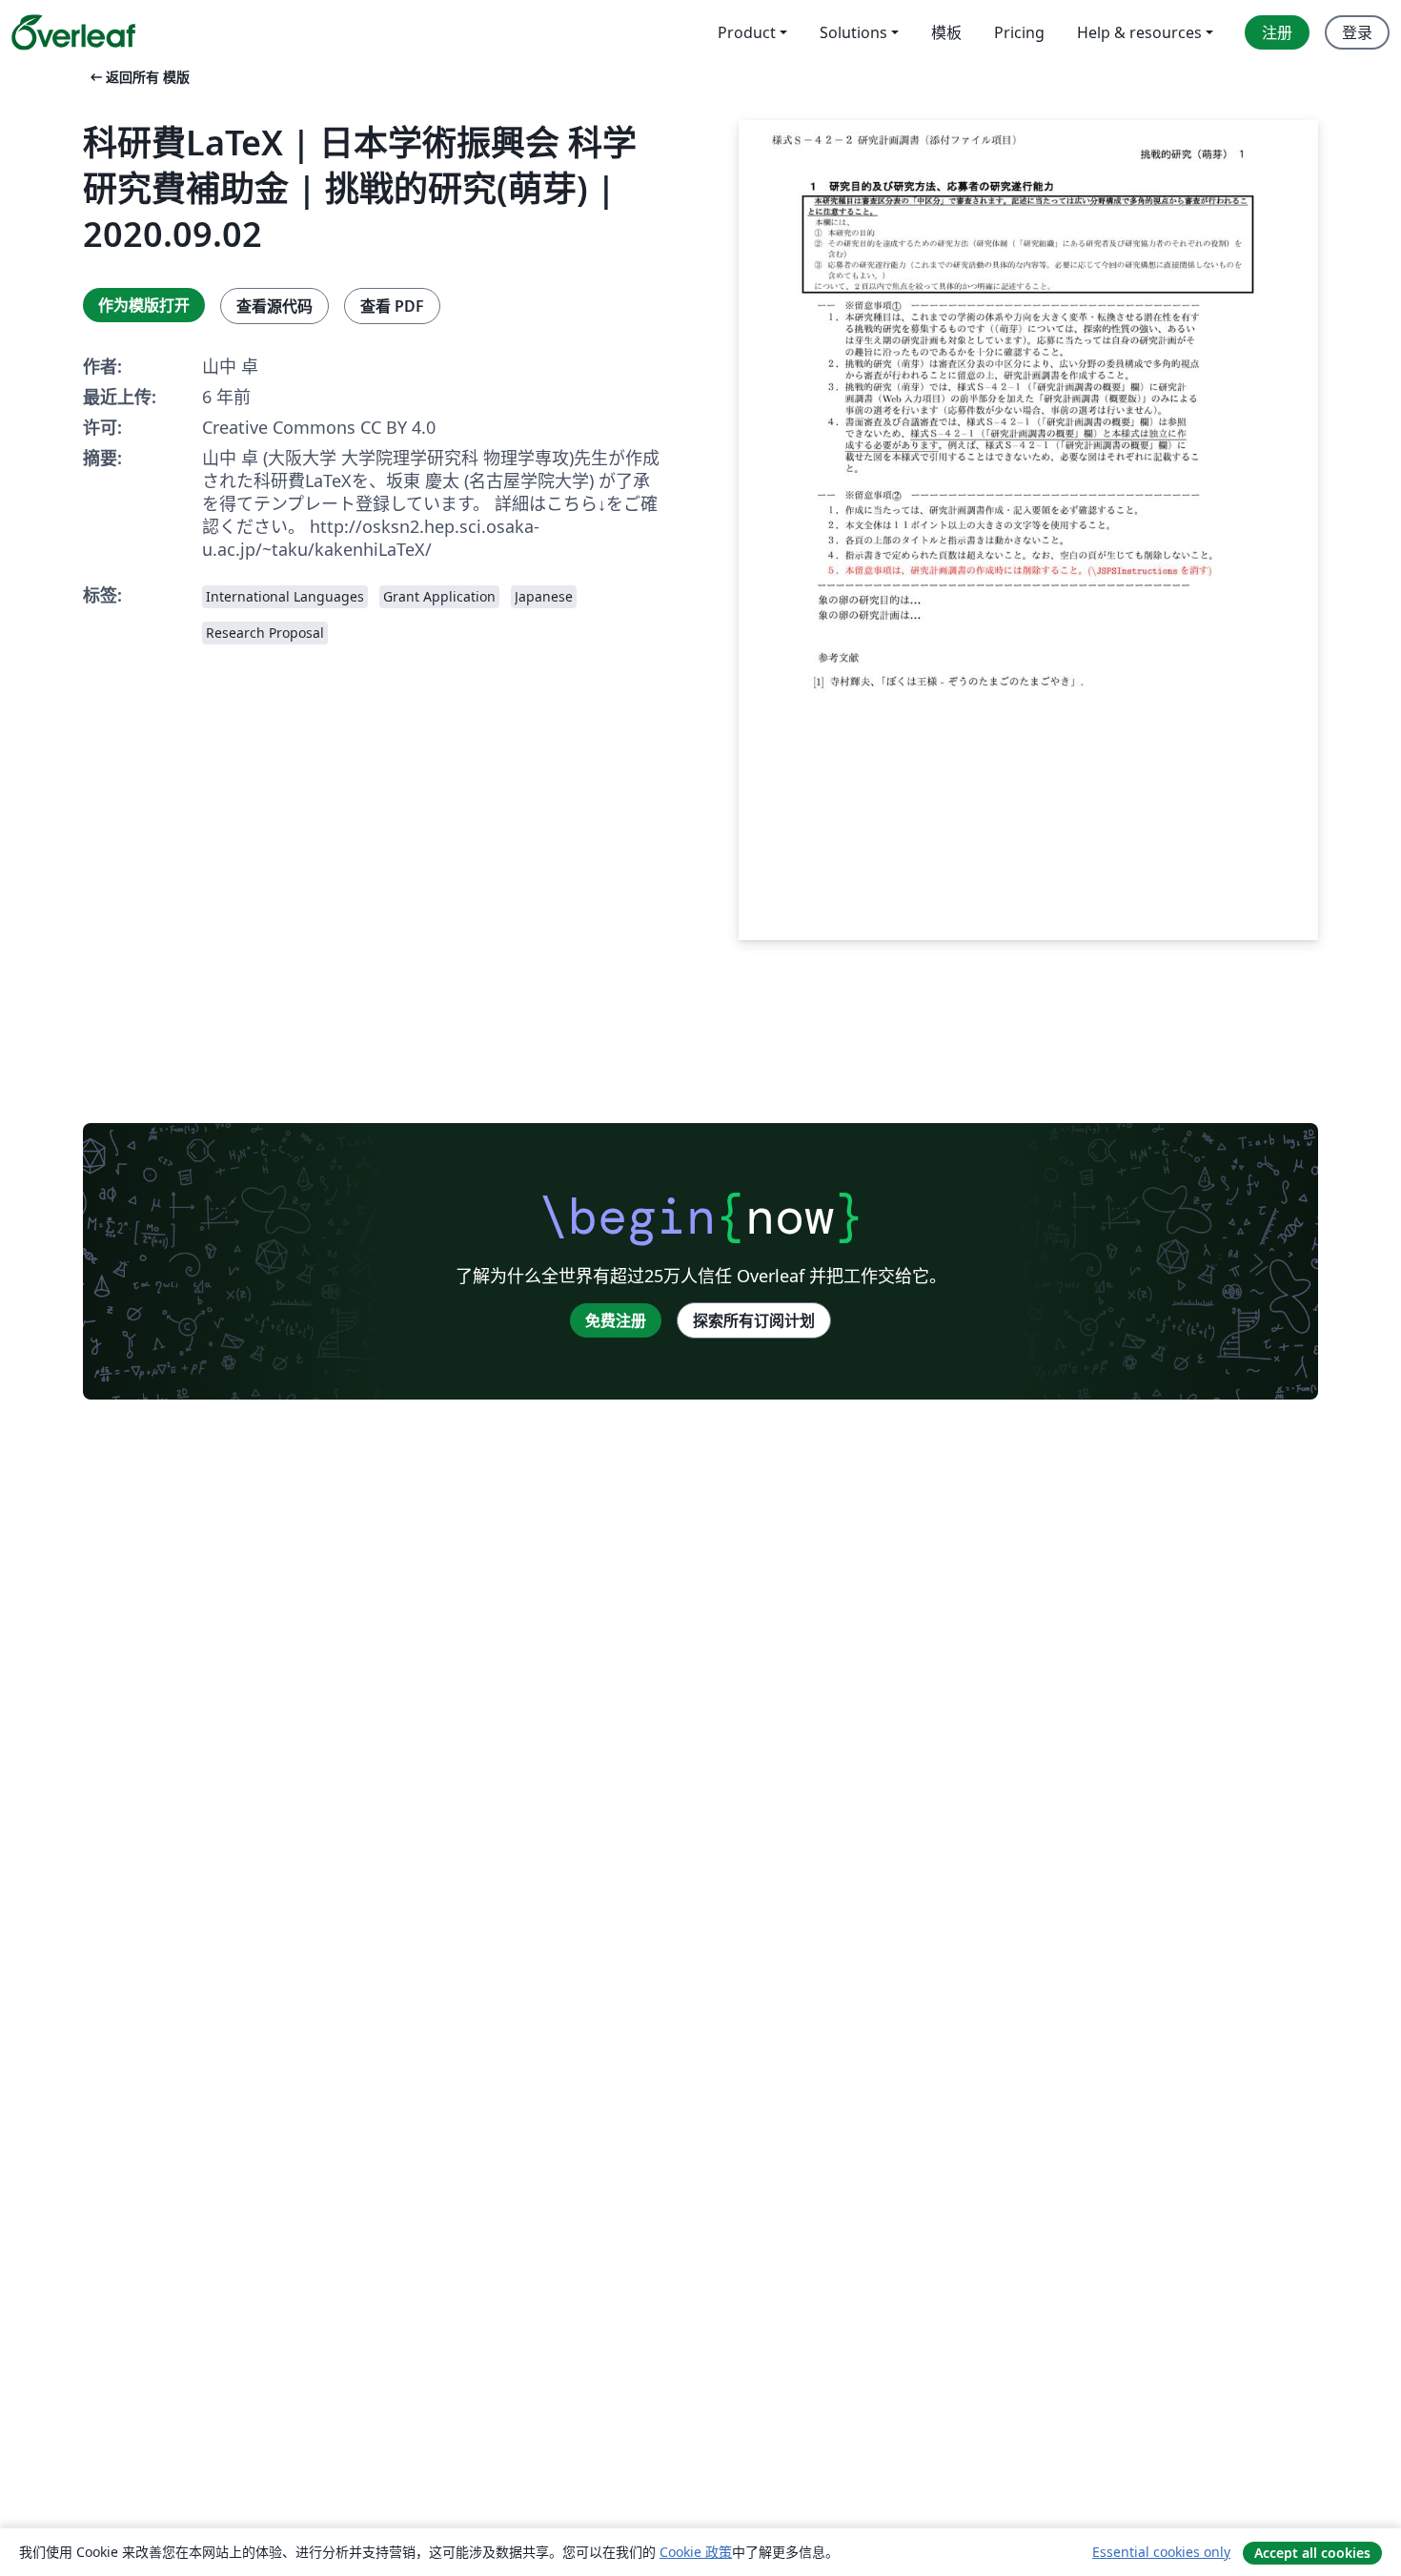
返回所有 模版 (138, 77)
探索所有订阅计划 (754, 1320)
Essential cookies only (1161, 2552)
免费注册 (616, 1320)
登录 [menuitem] (1357, 32)
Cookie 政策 (696, 2552)
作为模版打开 (144, 305)
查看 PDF (392, 306)
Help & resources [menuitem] (1139, 32)
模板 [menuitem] (946, 32)
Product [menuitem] (747, 32)
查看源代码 (274, 306)
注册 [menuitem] (1277, 32)
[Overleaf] (73, 32)
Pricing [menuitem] (1019, 32)
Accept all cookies (1312, 2553)
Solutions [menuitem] (853, 32)
